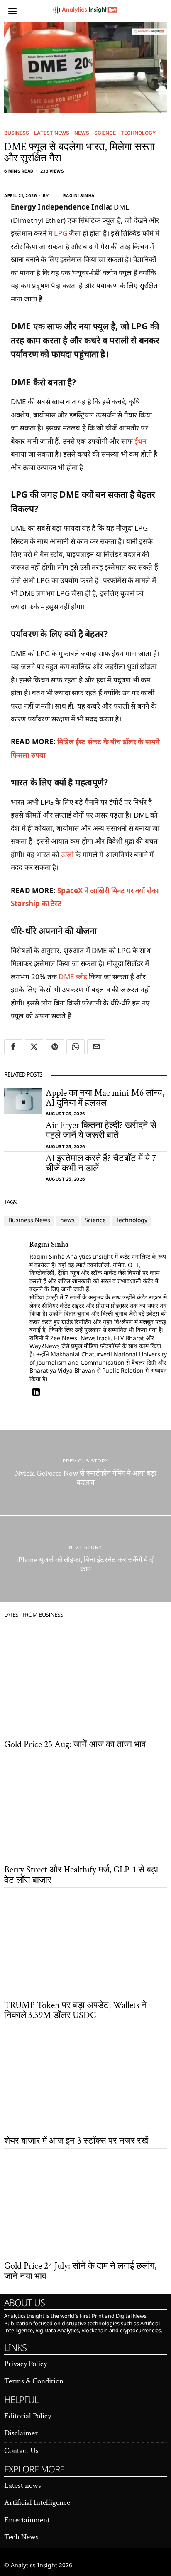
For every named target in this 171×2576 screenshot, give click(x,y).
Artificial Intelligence (37, 2503)
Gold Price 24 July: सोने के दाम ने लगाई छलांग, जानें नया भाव (80, 2271)
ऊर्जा (67, 854)
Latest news (52, 133)
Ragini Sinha (79, 195)
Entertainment (27, 2520)
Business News (29, 1221)
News (82, 133)
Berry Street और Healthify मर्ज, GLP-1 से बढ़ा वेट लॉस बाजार (81, 1875)
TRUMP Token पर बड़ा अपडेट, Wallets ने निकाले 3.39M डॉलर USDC (76, 2010)
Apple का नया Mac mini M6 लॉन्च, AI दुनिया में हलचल (105, 1098)
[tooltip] (13, 1047)
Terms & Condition (34, 2381)
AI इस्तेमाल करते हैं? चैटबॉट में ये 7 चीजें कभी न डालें (101, 1163)
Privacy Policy (26, 2364)
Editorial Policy (28, 2416)
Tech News (21, 2537)
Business (17, 133)
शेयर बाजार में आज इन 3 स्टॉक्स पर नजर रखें (76, 2141)
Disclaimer (21, 2433)
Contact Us (21, 2451)
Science (105, 133)
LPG (61, 233)
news (67, 1221)
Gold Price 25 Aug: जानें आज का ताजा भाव (75, 1745)
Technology (138, 133)
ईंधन (140, 441)
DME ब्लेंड (73, 977)
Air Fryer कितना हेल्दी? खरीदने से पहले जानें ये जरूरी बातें (101, 1131)
